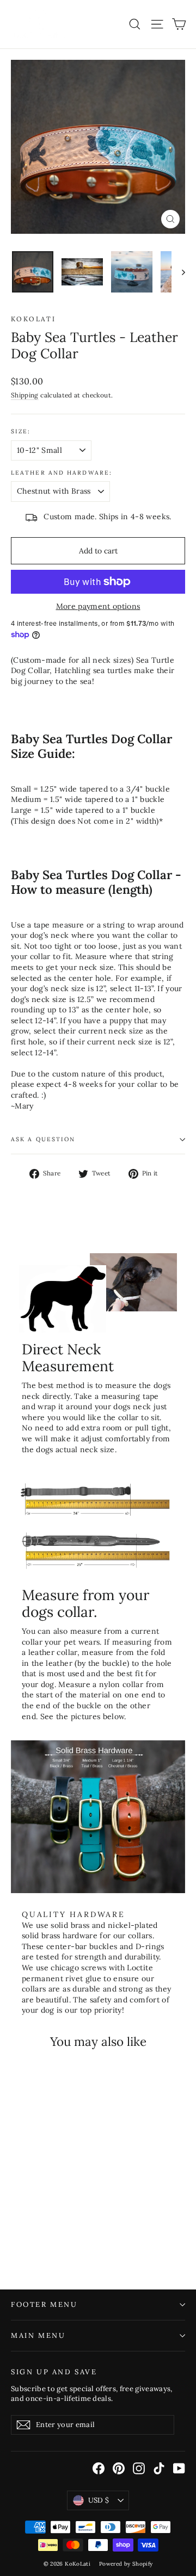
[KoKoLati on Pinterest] (119, 2468)
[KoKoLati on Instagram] (139, 2468)
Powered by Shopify (126, 2564)
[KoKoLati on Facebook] (99, 2468)
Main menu (38, 2335)
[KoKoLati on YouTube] (179, 2468)
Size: (21, 431)
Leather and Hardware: (62, 473)
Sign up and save (54, 2372)
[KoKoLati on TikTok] (159, 2468)
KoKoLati (33, 319)
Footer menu (44, 2304)
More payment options (98, 606)
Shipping (25, 395)
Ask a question (43, 1139)
